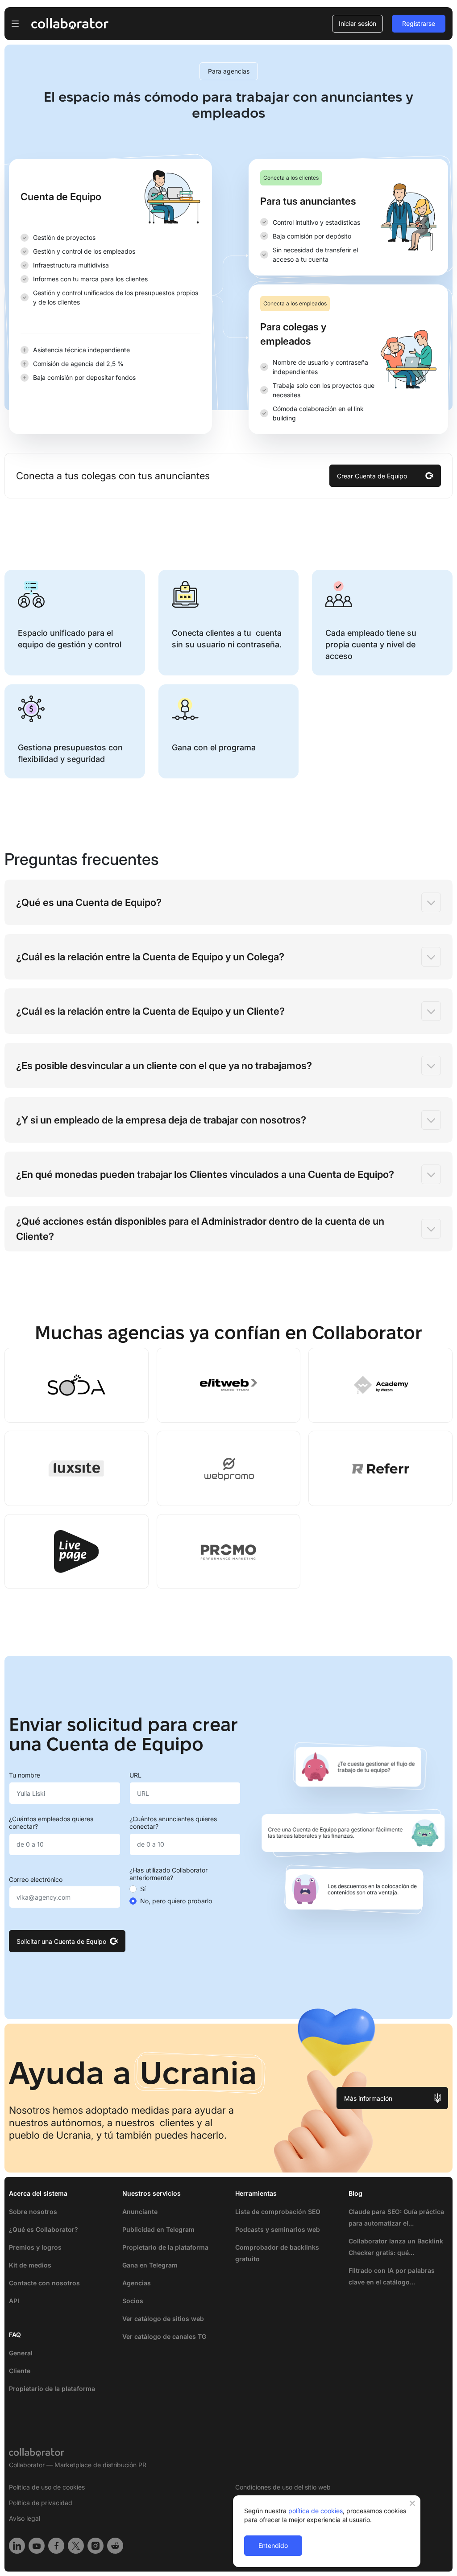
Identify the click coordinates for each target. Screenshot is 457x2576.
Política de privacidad (41, 2503)
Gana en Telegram (150, 2265)
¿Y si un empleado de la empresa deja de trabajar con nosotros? (161, 1120)
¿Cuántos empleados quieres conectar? (51, 1823)
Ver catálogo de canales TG (164, 2336)
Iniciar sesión (357, 23)
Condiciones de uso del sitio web (283, 2487)
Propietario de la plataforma (52, 2389)
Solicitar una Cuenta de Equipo (61, 1941)
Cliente (20, 2371)
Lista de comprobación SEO (278, 2212)
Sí (143, 1889)
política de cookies (316, 2511)
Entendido (273, 2545)
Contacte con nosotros (44, 2283)
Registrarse (419, 23)
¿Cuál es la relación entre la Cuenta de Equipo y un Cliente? (150, 1011)
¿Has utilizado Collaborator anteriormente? (168, 1874)
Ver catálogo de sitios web (163, 2319)
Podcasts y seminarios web (278, 2229)
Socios (133, 2301)
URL (135, 1775)
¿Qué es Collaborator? (44, 2229)
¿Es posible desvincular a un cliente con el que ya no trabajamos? (164, 1066)
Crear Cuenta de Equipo (372, 476)
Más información (368, 2098)
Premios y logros (35, 2247)
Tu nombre (25, 1775)
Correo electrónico (36, 1880)
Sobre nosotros (33, 2212)
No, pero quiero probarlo (176, 1901)
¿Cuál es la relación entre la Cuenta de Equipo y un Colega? (150, 957)
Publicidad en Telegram (158, 2229)
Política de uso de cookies (47, 2487)
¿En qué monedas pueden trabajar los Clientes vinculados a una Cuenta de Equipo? (205, 1174)
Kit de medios (30, 2265)
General (21, 2353)
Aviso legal (25, 2518)
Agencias (137, 2283)
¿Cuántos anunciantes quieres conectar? (173, 1823)
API (14, 2301)
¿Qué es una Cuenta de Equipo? (89, 902)
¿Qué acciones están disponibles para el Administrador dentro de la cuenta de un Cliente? (200, 1229)
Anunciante (140, 2212)
